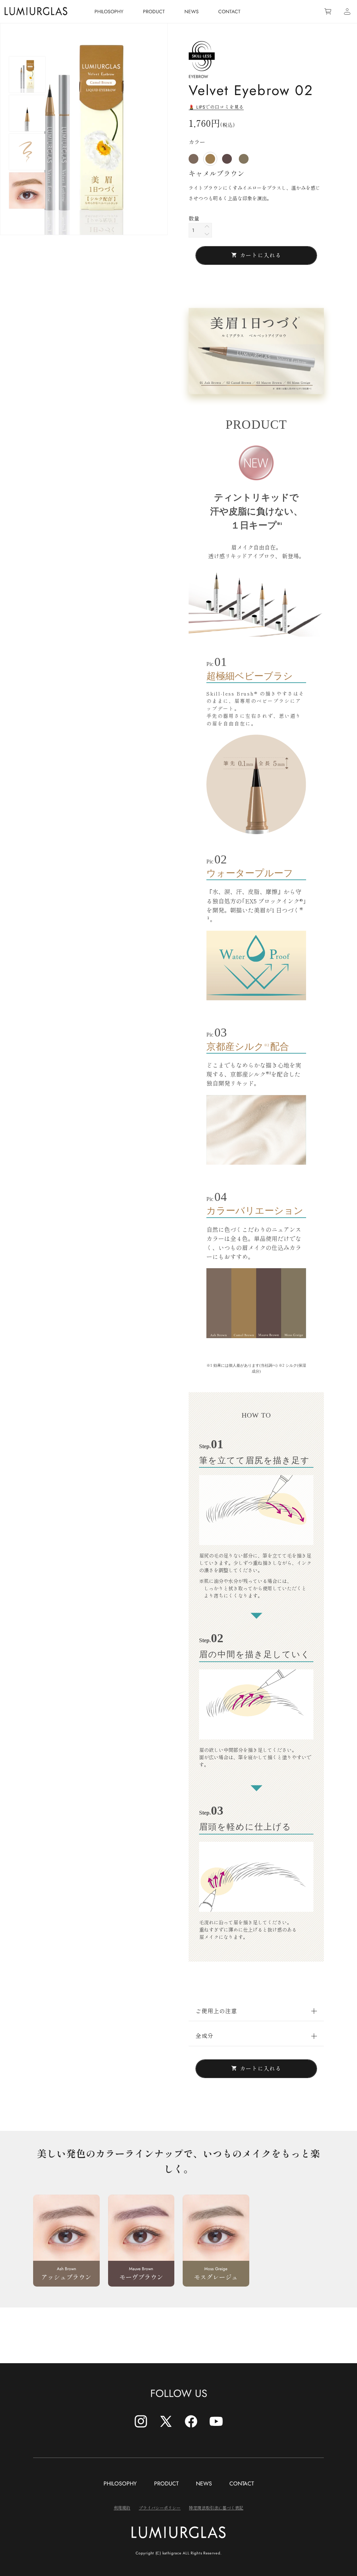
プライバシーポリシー (160, 2508)
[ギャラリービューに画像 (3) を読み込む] (27, 152)
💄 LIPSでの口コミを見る (216, 107)
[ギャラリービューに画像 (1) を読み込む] (27, 75)
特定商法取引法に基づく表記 (216, 2508)
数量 (194, 219)
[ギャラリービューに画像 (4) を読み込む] (27, 191)
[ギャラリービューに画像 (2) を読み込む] (27, 113)
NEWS (204, 2484)
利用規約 (122, 2508)
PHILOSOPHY (120, 2484)
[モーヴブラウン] (227, 159)
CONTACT (242, 2484)
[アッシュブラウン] (193, 159)
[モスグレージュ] (244, 159)
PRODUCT (166, 2484)
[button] (256, 2011)
